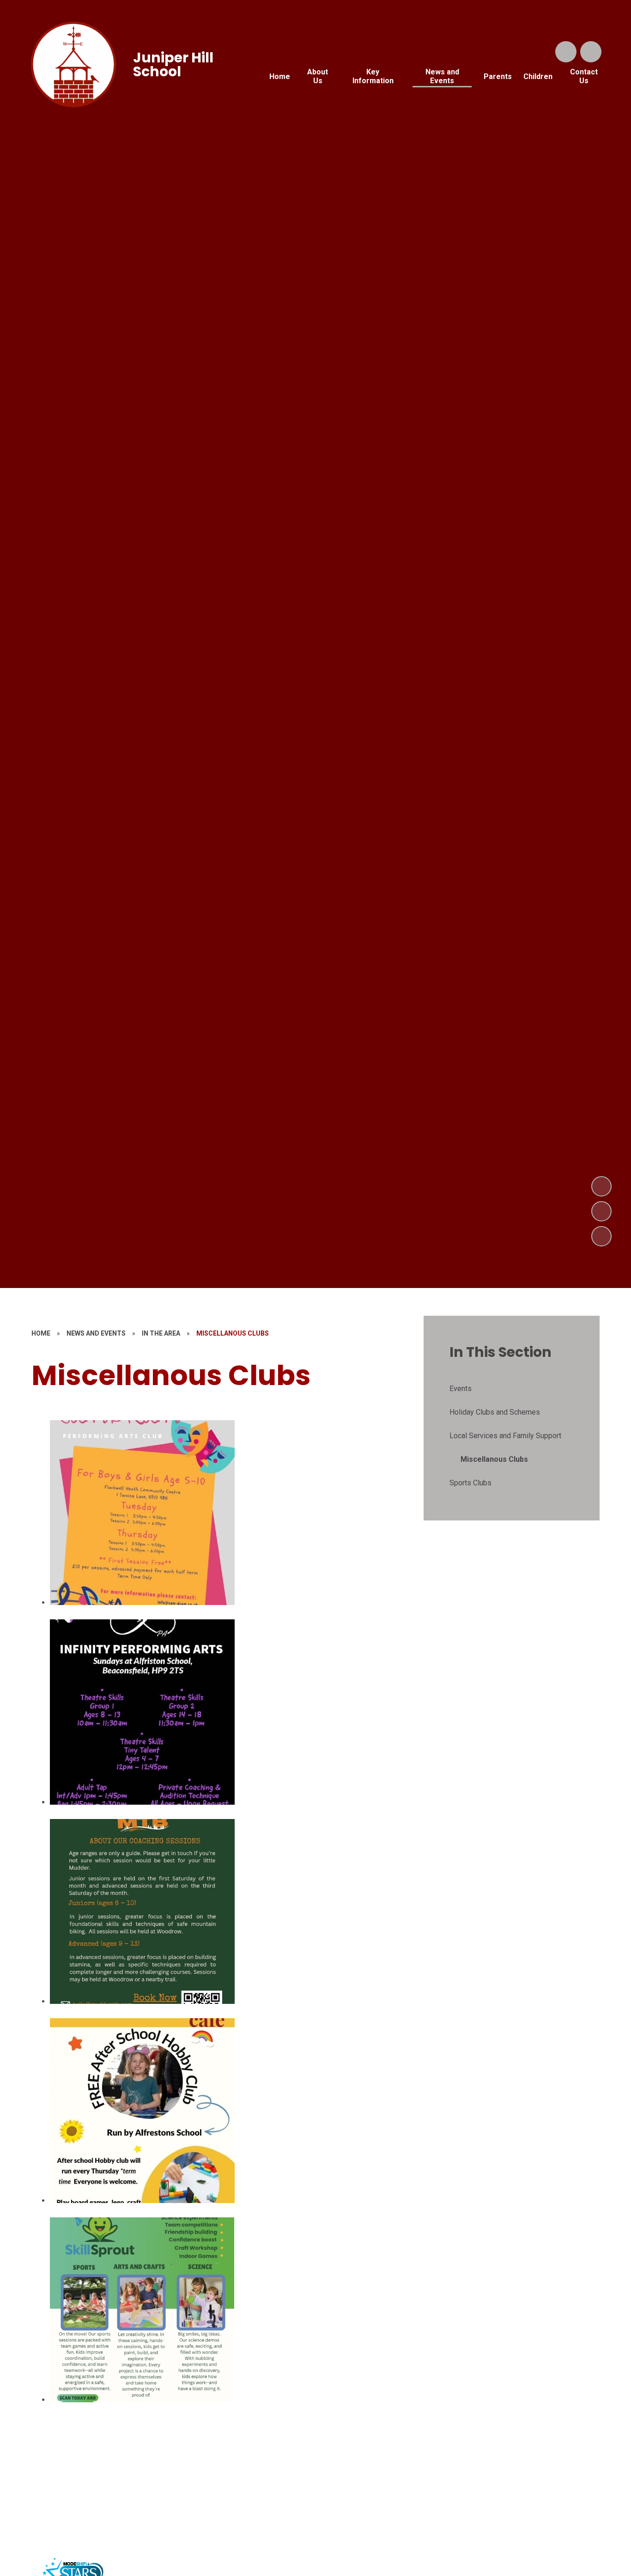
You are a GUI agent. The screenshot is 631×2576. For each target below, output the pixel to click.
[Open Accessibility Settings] (591, 52)
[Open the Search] (566, 52)
